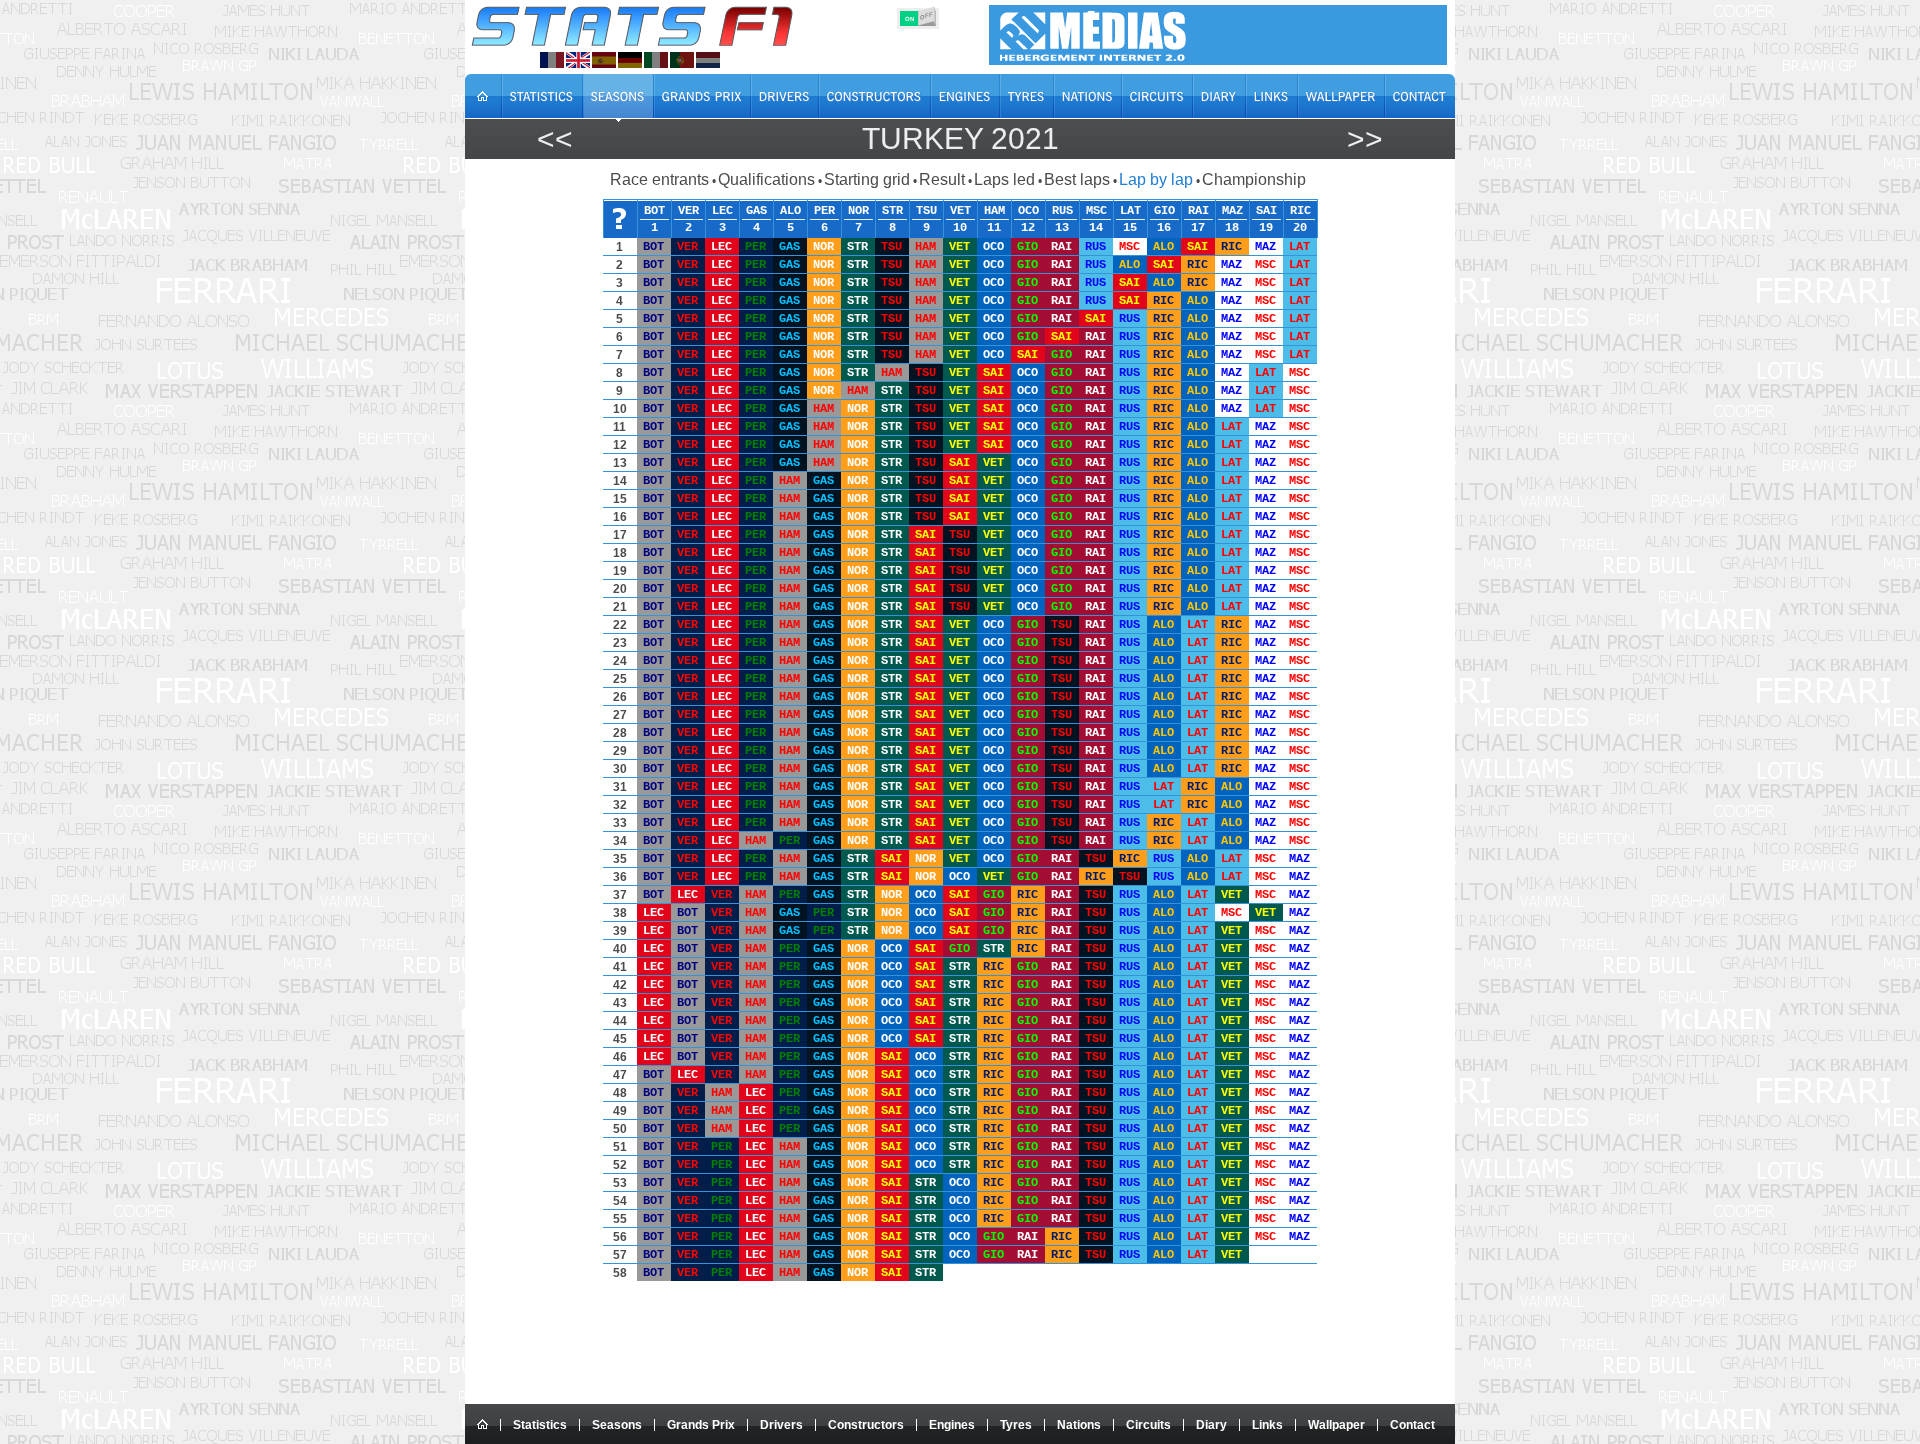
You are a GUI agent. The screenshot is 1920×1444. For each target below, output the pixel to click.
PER (824, 210)
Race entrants (659, 179)
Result (942, 179)
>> (1365, 138)
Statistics (540, 1425)
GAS (756, 210)
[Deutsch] (630, 60)
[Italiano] (656, 60)
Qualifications (766, 179)
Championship (1254, 179)
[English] (578, 60)
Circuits (1148, 1425)
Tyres (1016, 1425)
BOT (654, 210)
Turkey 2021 (960, 138)
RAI (1198, 210)
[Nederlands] (708, 60)
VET (960, 210)
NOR (858, 210)
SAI (1266, 210)
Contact (1412, 1425)
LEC (722, 210)
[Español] (604, 60)
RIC (1300, 210)
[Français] (552, 60)
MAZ (1232, 210)
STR (892, 210)
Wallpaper (1336, 1425)
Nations (1079, 1425)
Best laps (1077, 179)
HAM (994, 210)
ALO (790, 210)
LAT (1130, 210)
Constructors (866, 1425)
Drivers (781, 1425)
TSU (926, 210)
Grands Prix (701, 1425)
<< (555, 138)
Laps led (1004, 179)
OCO (1028, 210)
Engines (952, 1425)
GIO (1164, 210)
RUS (1062, 210)
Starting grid (867, 179)
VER (688, 210)
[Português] (682, 60)
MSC (1096, 210)
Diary (1211, 1425)
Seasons (617, 1425)
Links (1267, 1425)
